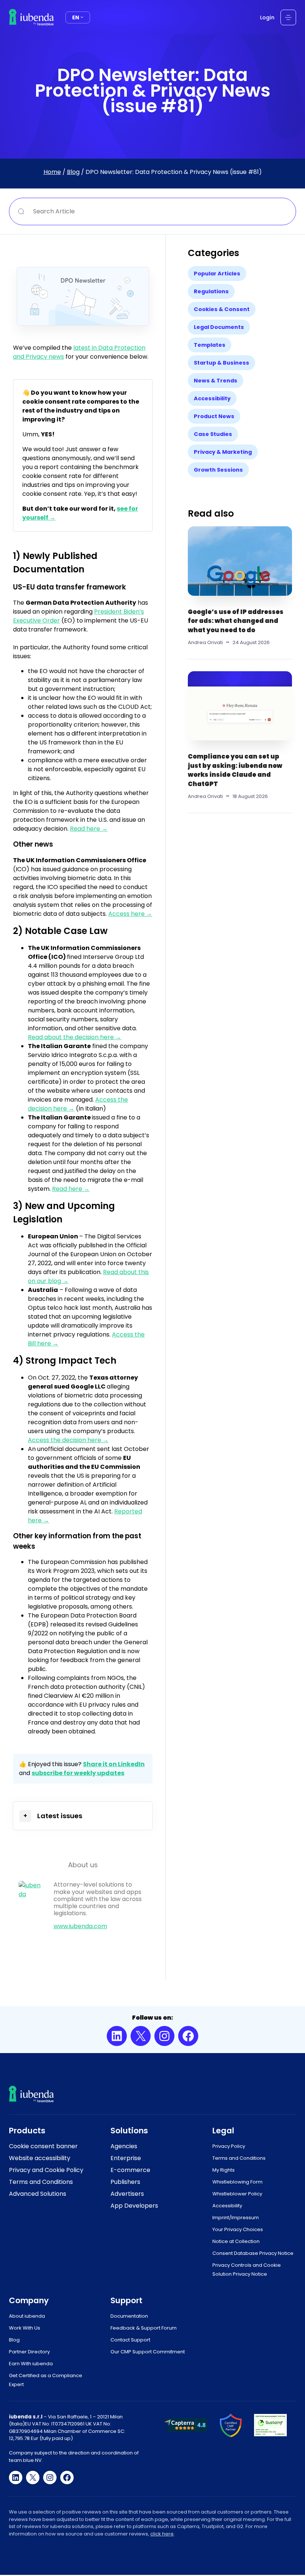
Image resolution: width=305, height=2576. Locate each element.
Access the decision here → (68, 1440)
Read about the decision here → (75, 1037)
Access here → (130, 914)
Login (267, 17)
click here (162, 2534)
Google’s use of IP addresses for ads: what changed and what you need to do (236, 621)
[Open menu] (288, 17)
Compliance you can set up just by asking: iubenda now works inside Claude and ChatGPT (235, 770)
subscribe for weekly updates (78, 1773)
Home (52, 172)
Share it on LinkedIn (114, 1764)
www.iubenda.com (80, 1926)
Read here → (89, 829)
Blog (73, 172)
